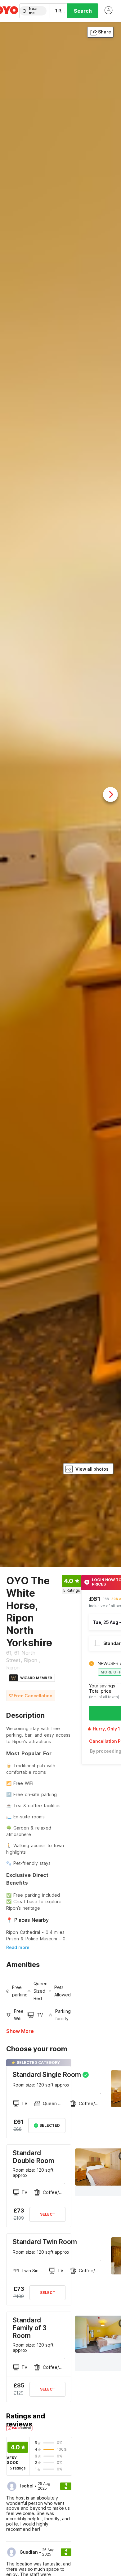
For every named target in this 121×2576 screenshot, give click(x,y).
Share (105, 32)
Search (83, 11)
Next (110, 794)
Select (48, 2214)
